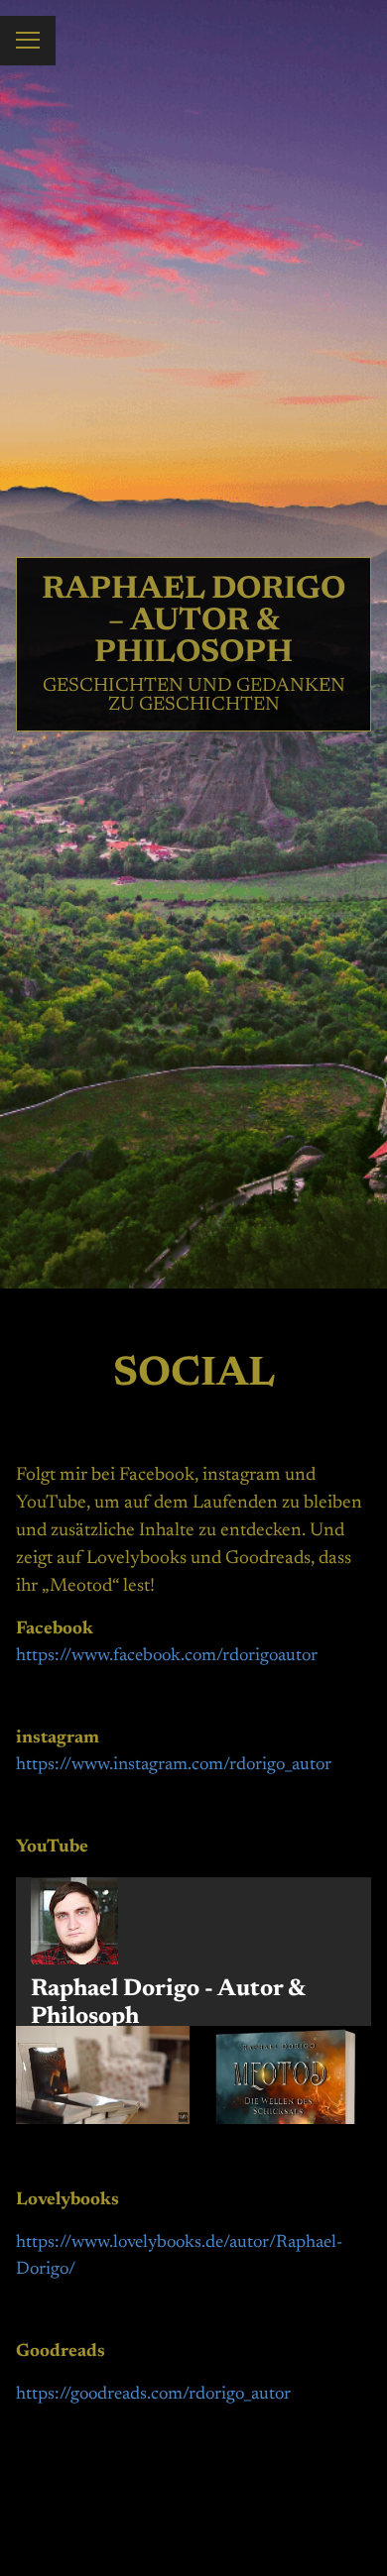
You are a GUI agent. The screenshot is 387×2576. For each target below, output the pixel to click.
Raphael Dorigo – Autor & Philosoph (193, 621)
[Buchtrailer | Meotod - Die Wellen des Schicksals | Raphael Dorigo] (284, 2074)
